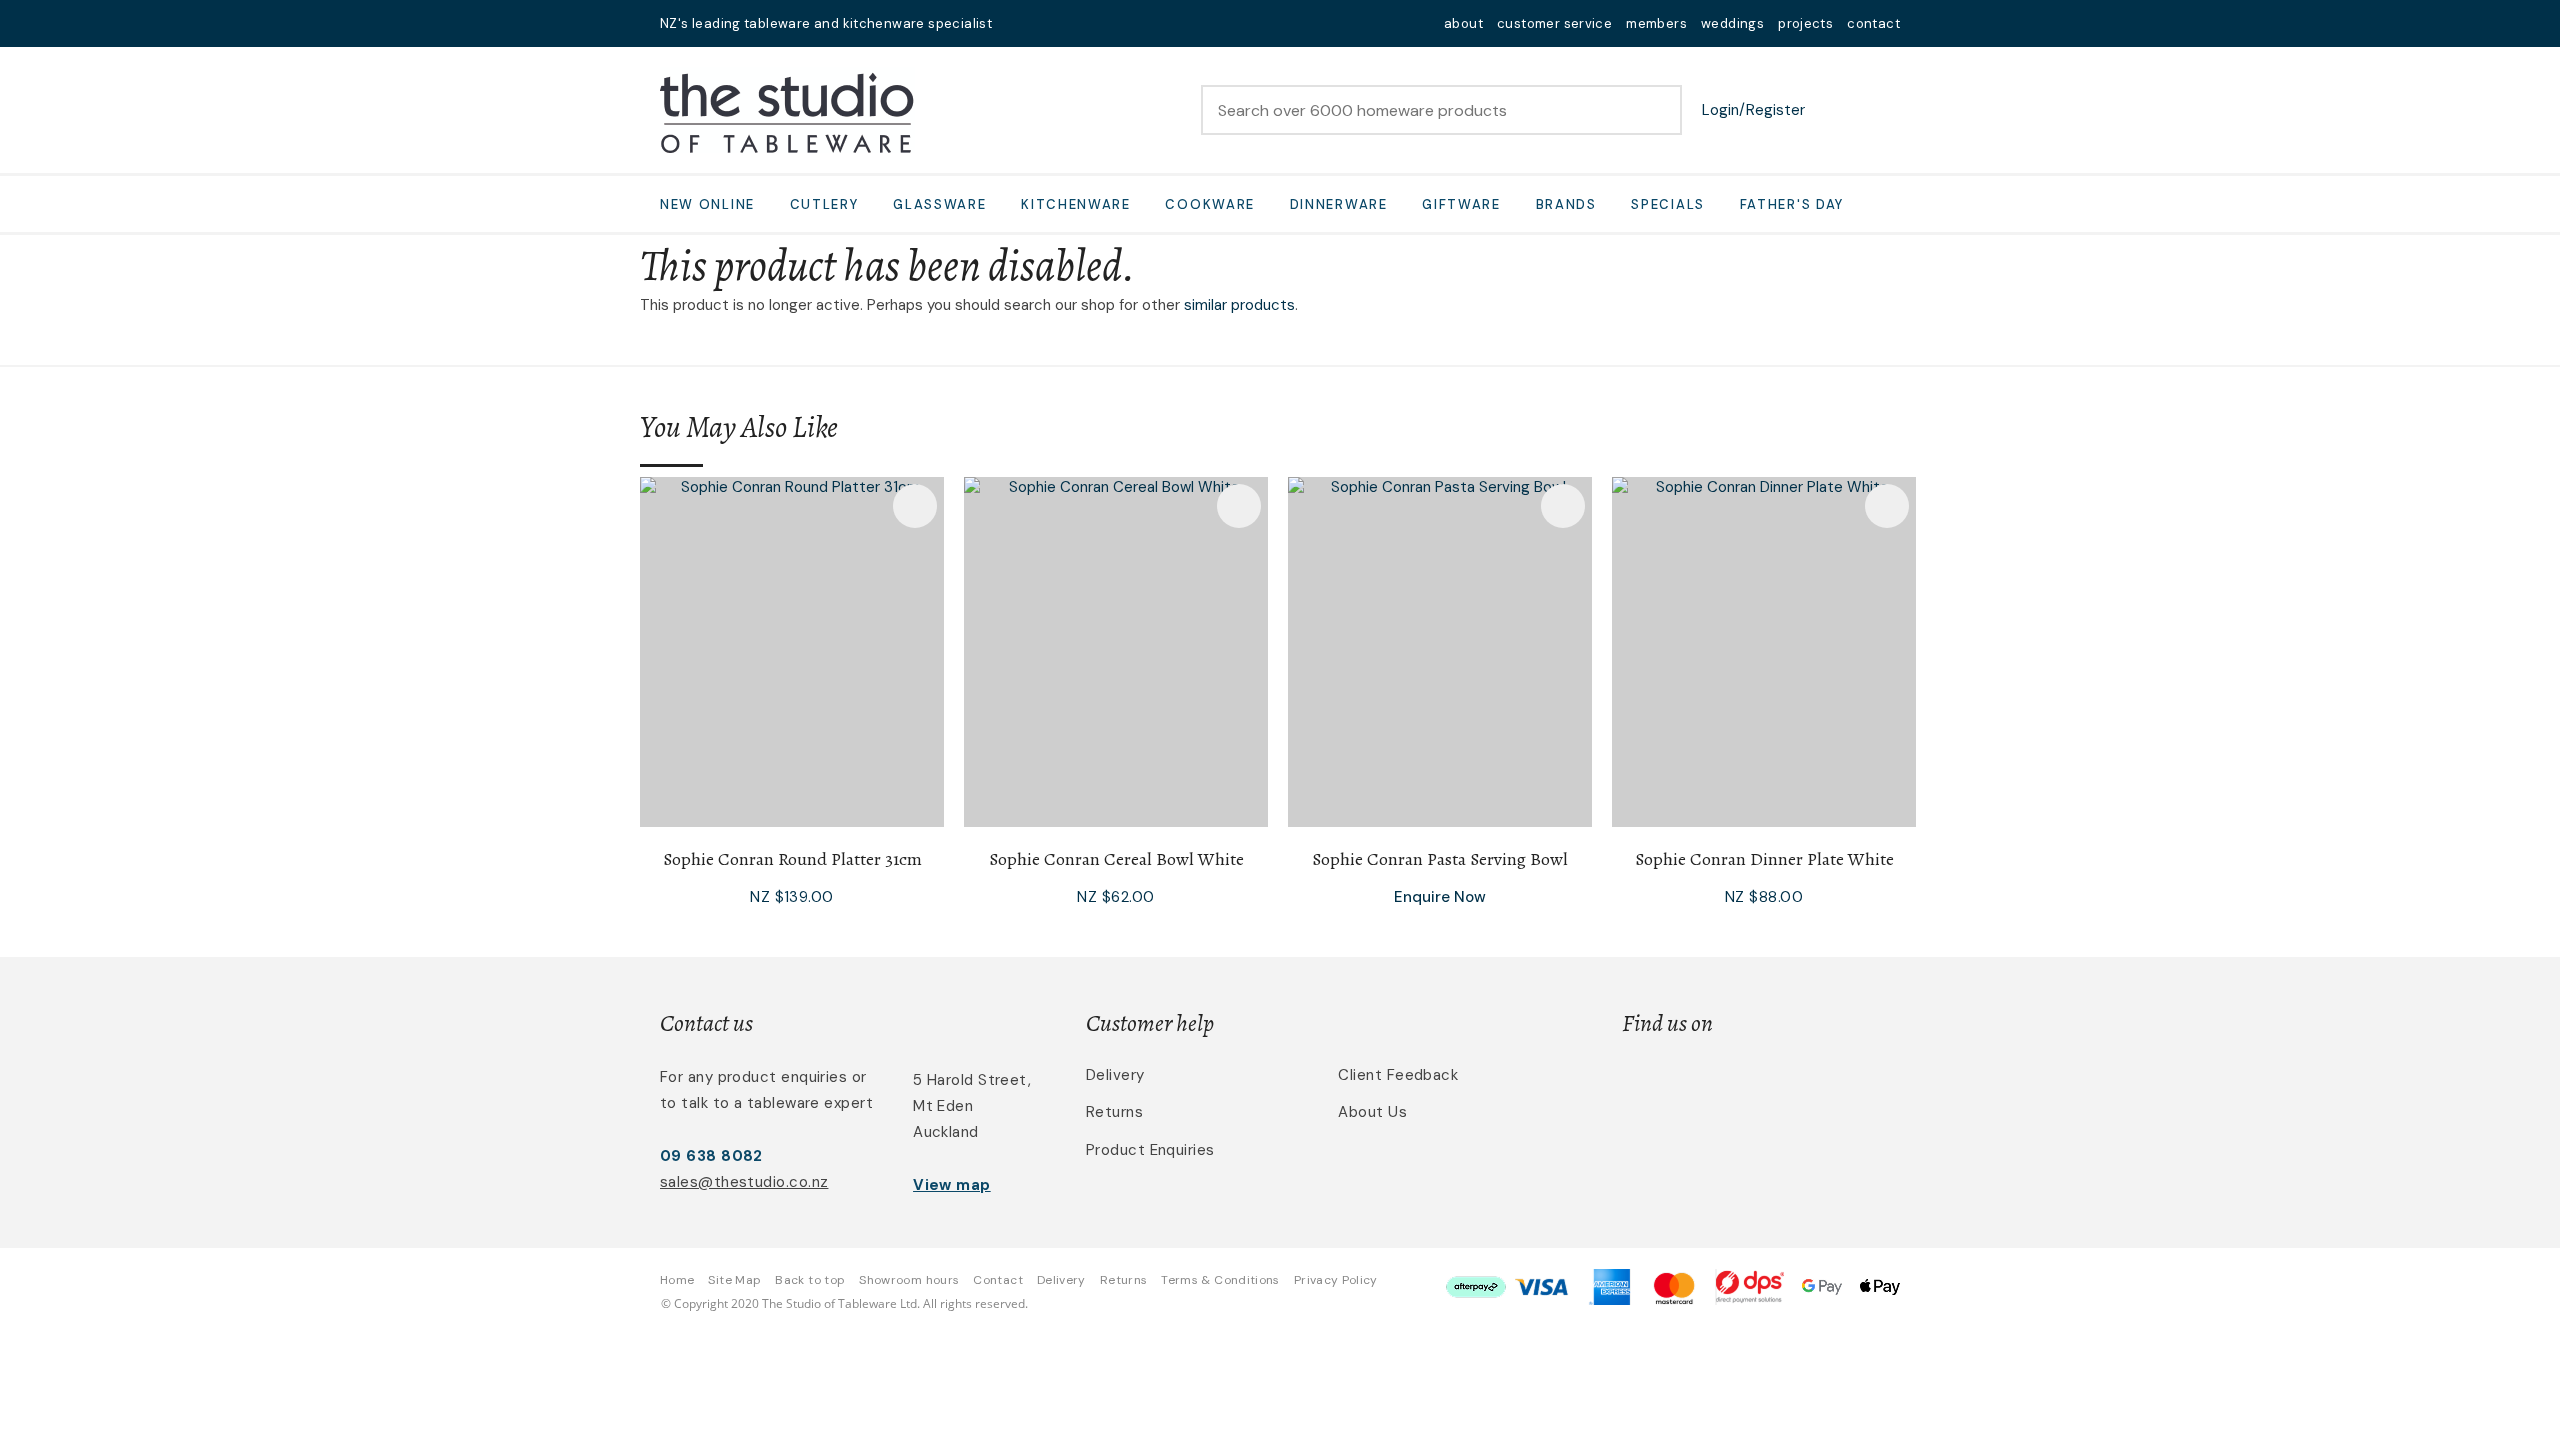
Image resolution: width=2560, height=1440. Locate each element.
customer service (1554, 23)
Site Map (734, 1280)
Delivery (1115, 1075)
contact (1873, 23)
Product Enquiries (1150, 1150)
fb (1046, 23)
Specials (1668, 204)
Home (677, 1280)
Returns (1114, 1112)
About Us (1372, 1112)
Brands (1566, 204)
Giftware (1461, 204)
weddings (1732, 23)
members (1656, 23)
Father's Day (1792, 204)
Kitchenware (1076, 204)
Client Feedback (1398, 1075)
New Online (707, 204)
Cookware (1210, 204)
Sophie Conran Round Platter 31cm (792, 859)
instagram (1072, 23)
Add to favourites (915, 506)
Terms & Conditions (1220, 1280)
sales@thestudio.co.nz (744, 1182)
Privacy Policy (1336, 1280)
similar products (1239, 305)
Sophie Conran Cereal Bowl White (1116, 859)
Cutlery (824, 204)
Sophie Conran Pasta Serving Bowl (1440, 859)
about (1463, 23)
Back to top (810, 1280)
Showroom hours (909, 1280)
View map (952, 1185)
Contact (998, 1280)
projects (1805, 23)
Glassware (939, 204)
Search (1658, 110)
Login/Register (1753, 110)
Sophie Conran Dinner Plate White (1764, 859)
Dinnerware (1339, 204)
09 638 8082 (711, 1156)
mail (1020, 23)
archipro (1816, 1086)
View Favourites (1835, 110)
